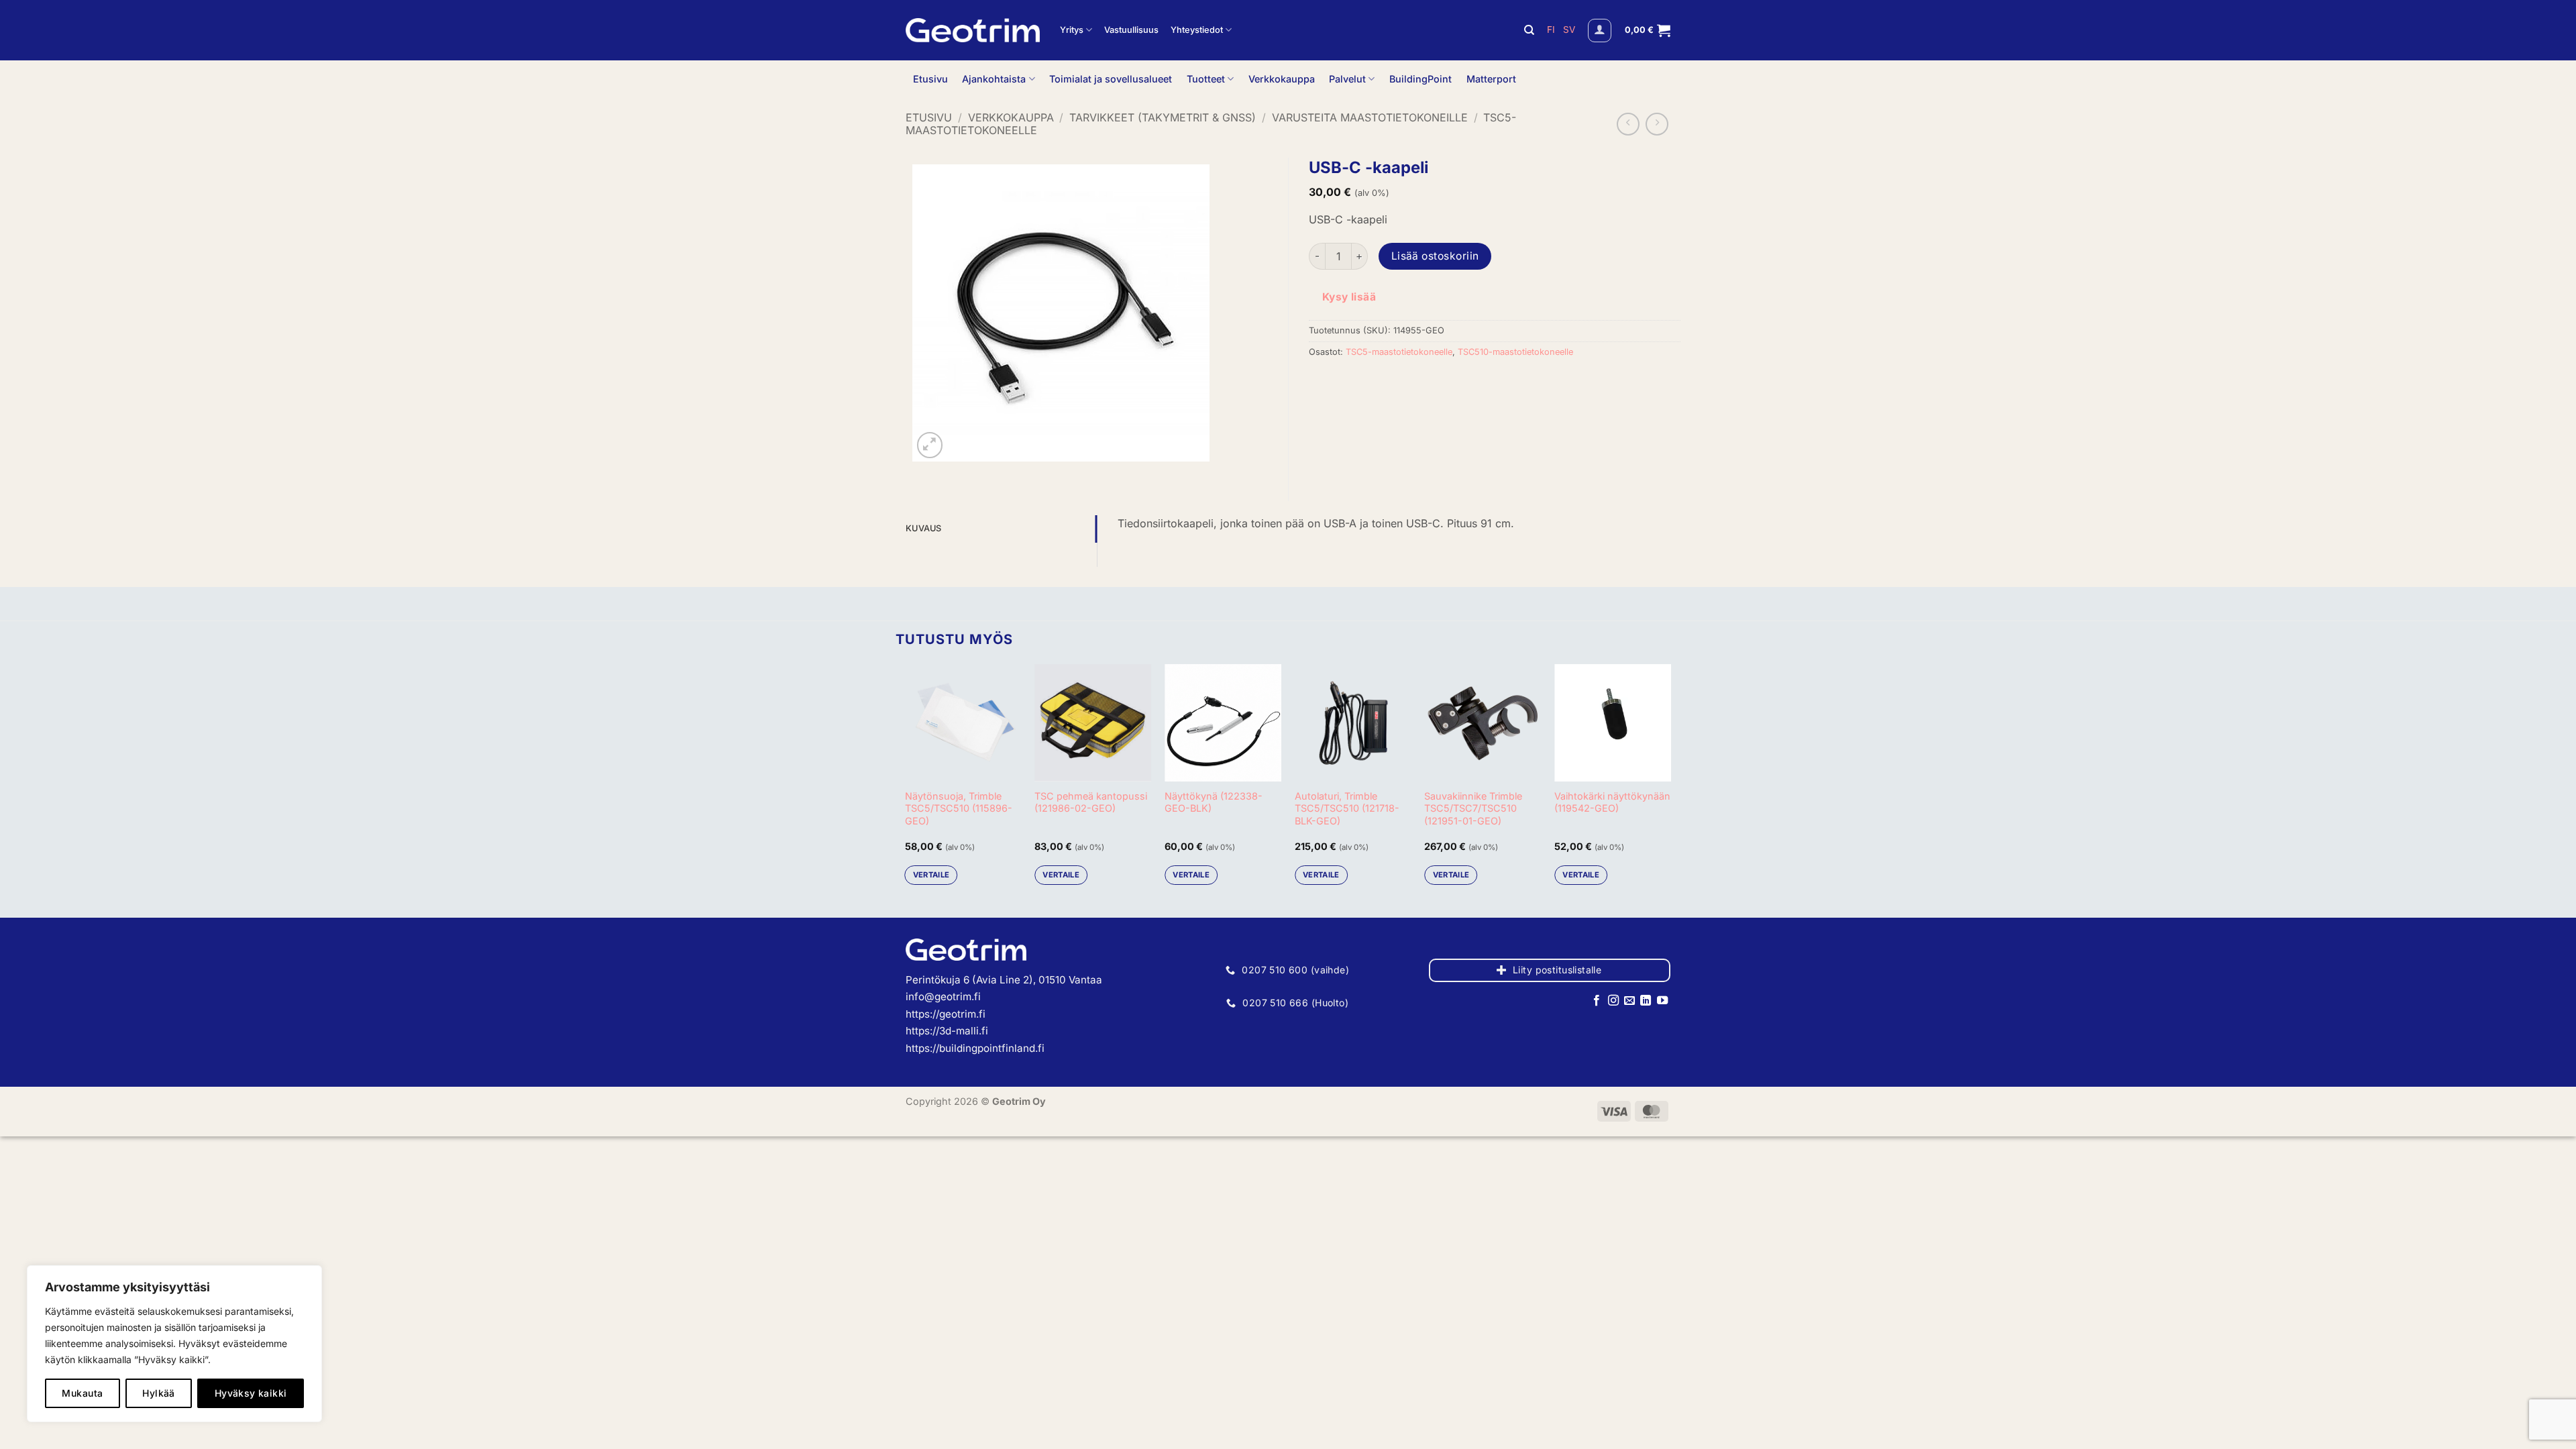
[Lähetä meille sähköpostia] (1629, 1001)
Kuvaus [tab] (924, 528)
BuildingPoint (1420, 79)
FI (1552, 30)
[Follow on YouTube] (1662, 1001)
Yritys (1072, 30)
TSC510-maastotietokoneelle (1515, 352)
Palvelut (1347, 79)
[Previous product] (1657, 124)
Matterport (1491, 79)
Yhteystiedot (1197, 30)
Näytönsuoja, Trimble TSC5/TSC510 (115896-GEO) (959, 808)
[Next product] (1628, 124)
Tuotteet (1206, 79)
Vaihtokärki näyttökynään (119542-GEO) (1612, 802)
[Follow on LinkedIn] (1646, 1001)
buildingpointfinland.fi (992, 1048)
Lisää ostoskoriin (1435, 256)
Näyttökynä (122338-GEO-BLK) (1214, 802)
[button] (1600, 31)
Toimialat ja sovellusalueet (1111, 79)
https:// (922, 1048)
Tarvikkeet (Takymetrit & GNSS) (1163, 117)
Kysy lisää (1349, 297)
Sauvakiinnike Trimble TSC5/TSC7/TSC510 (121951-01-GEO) (1473, 808)
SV (1569, 30)
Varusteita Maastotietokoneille (1370, 117)
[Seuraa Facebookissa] (1597, 1001)
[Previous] (906, 780)
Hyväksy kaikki (251, 1393)
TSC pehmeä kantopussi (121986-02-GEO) (1091, 802)
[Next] (1670, 780)
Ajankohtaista (994, 79)
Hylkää (159, 1393)
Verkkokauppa (1282, 79)
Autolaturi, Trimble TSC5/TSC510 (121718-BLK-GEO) (1347, 808)
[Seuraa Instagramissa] (1613, 1001)
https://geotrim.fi (946, 1014)
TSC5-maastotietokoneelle (1399, 352)
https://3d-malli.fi (947, 1031)
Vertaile (931, 875)
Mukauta (82, 1393)
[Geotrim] (973, 30)
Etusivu (930, 79)
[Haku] (1529, 30)
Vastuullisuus (1131, 30)
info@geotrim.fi (943, 997)
